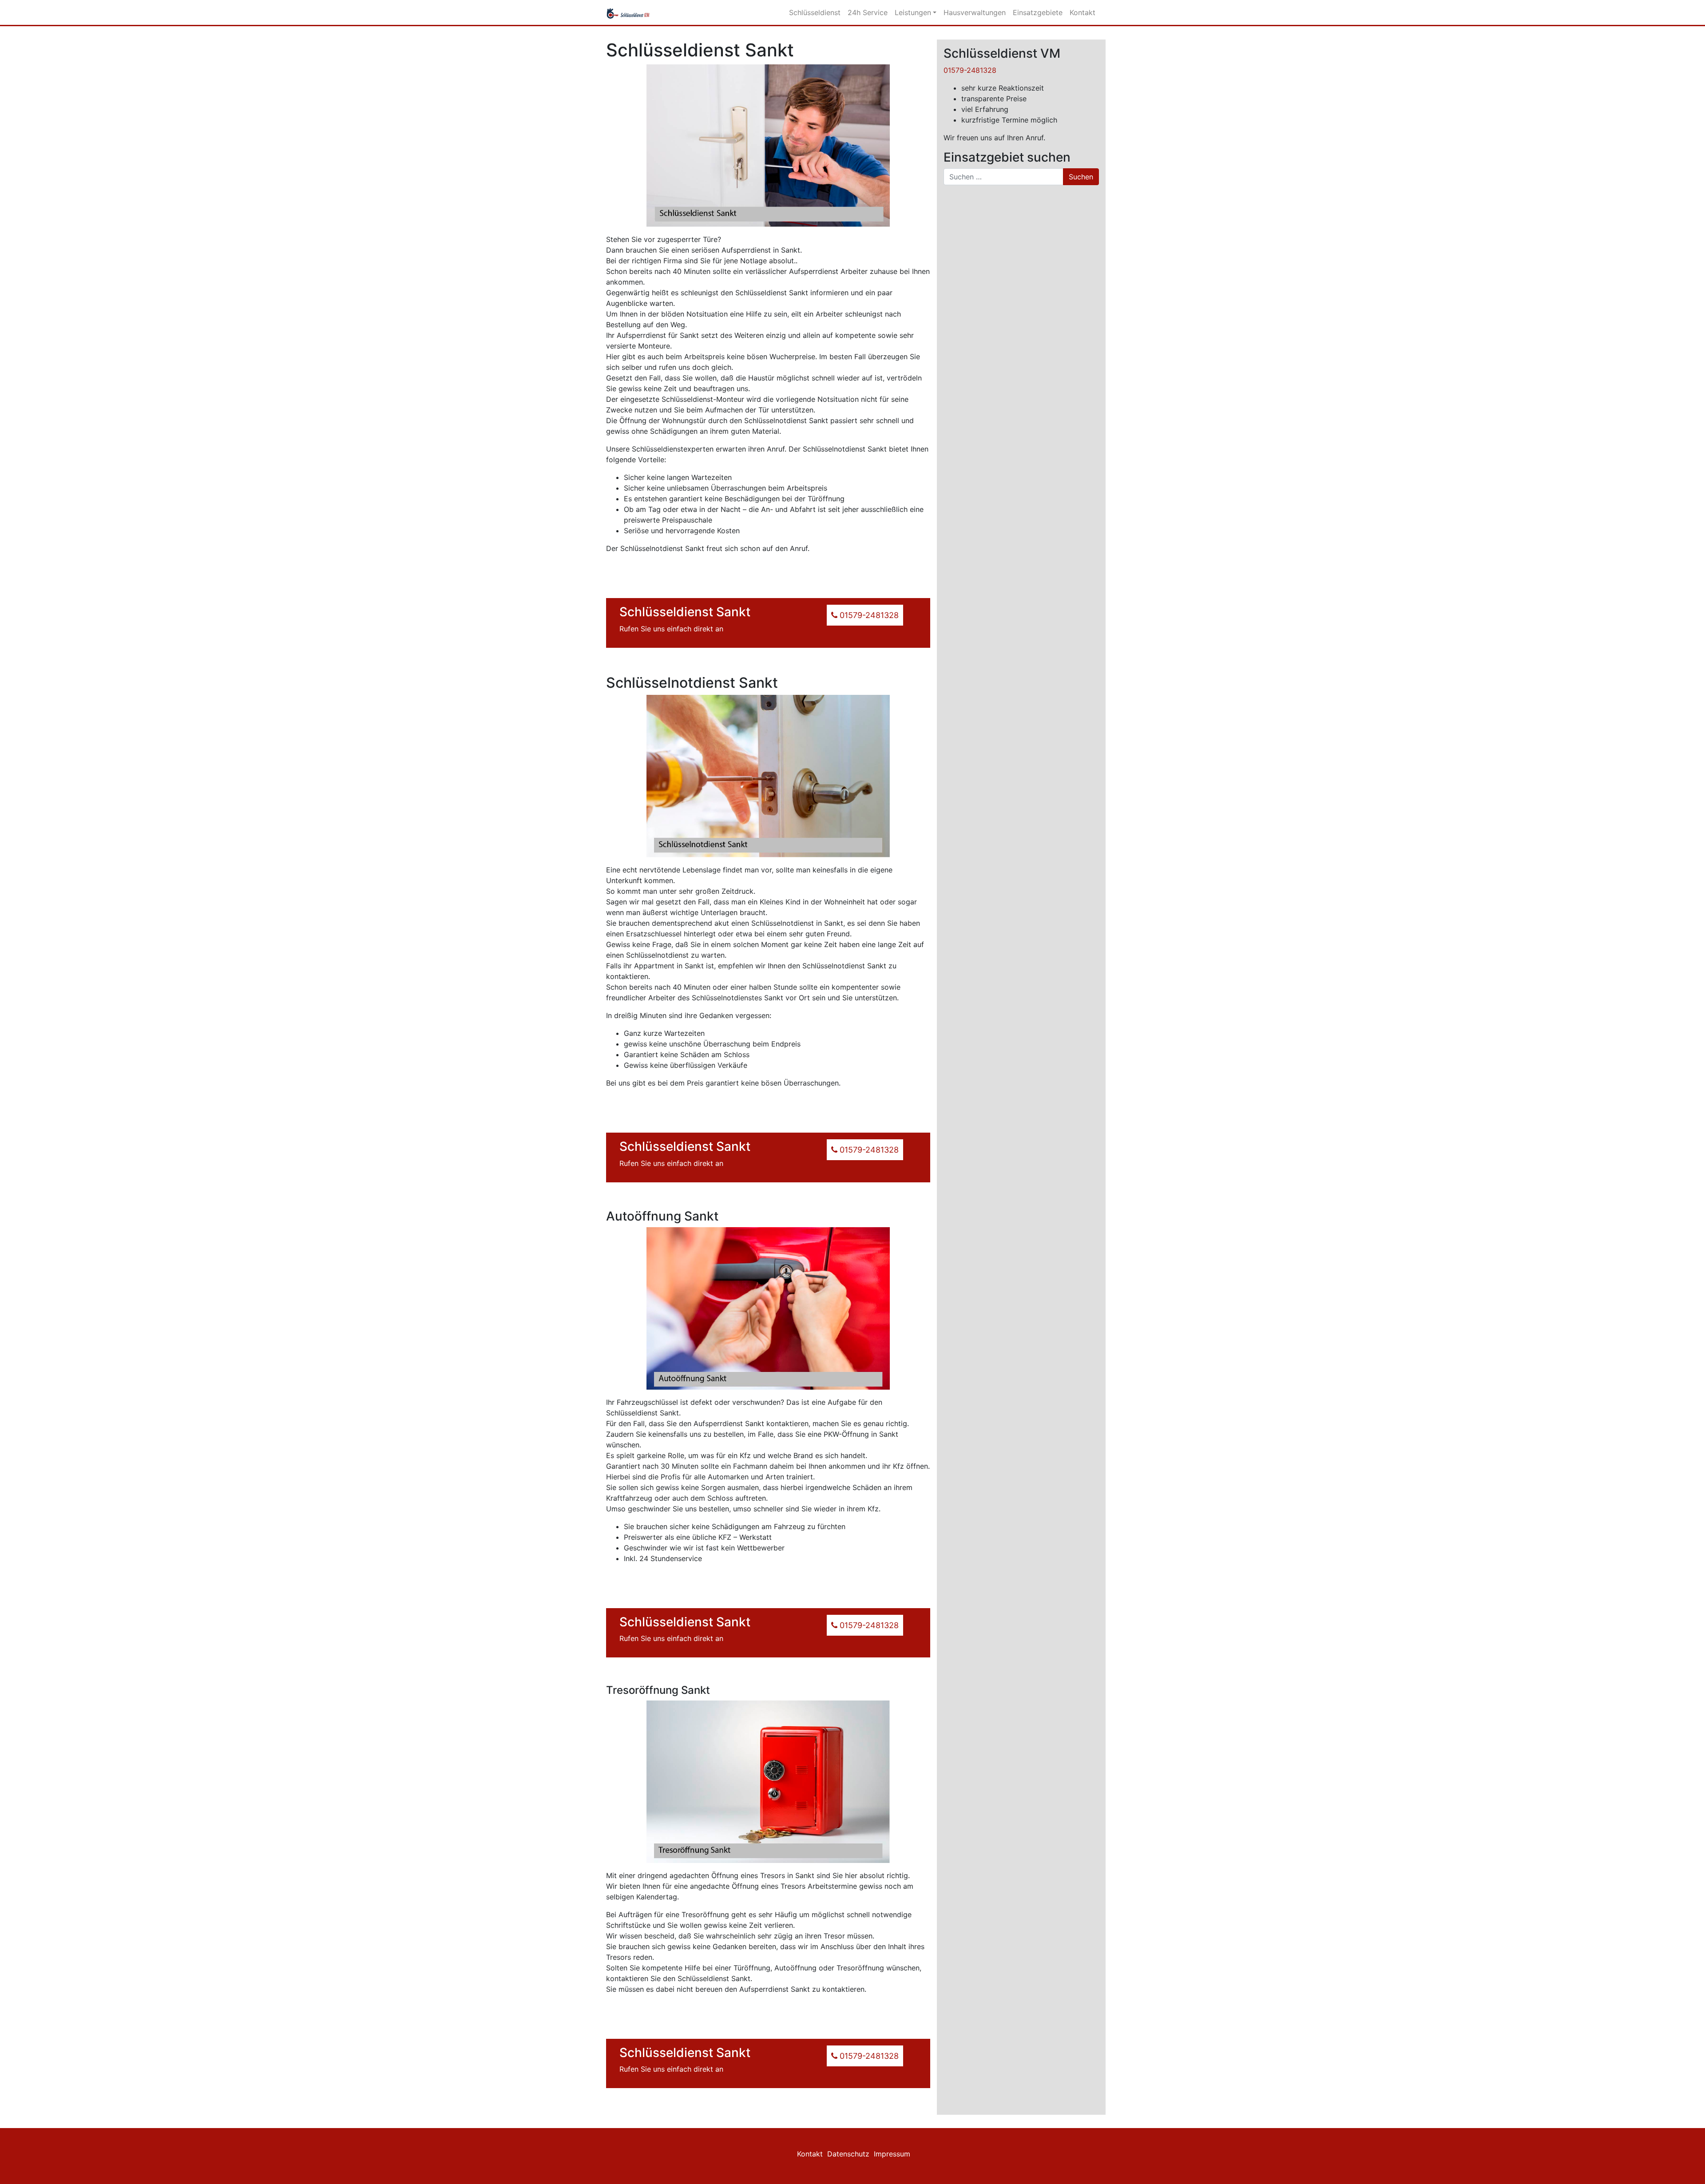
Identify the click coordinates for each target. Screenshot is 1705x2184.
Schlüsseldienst (815, 12)
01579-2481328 (970, 70)
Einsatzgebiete (1038, 12)
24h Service (868, 12)
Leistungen (913, 12)
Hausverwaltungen (975, 12)
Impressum (892, 2154)
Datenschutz (848, 2154)
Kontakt (1082, 12)
